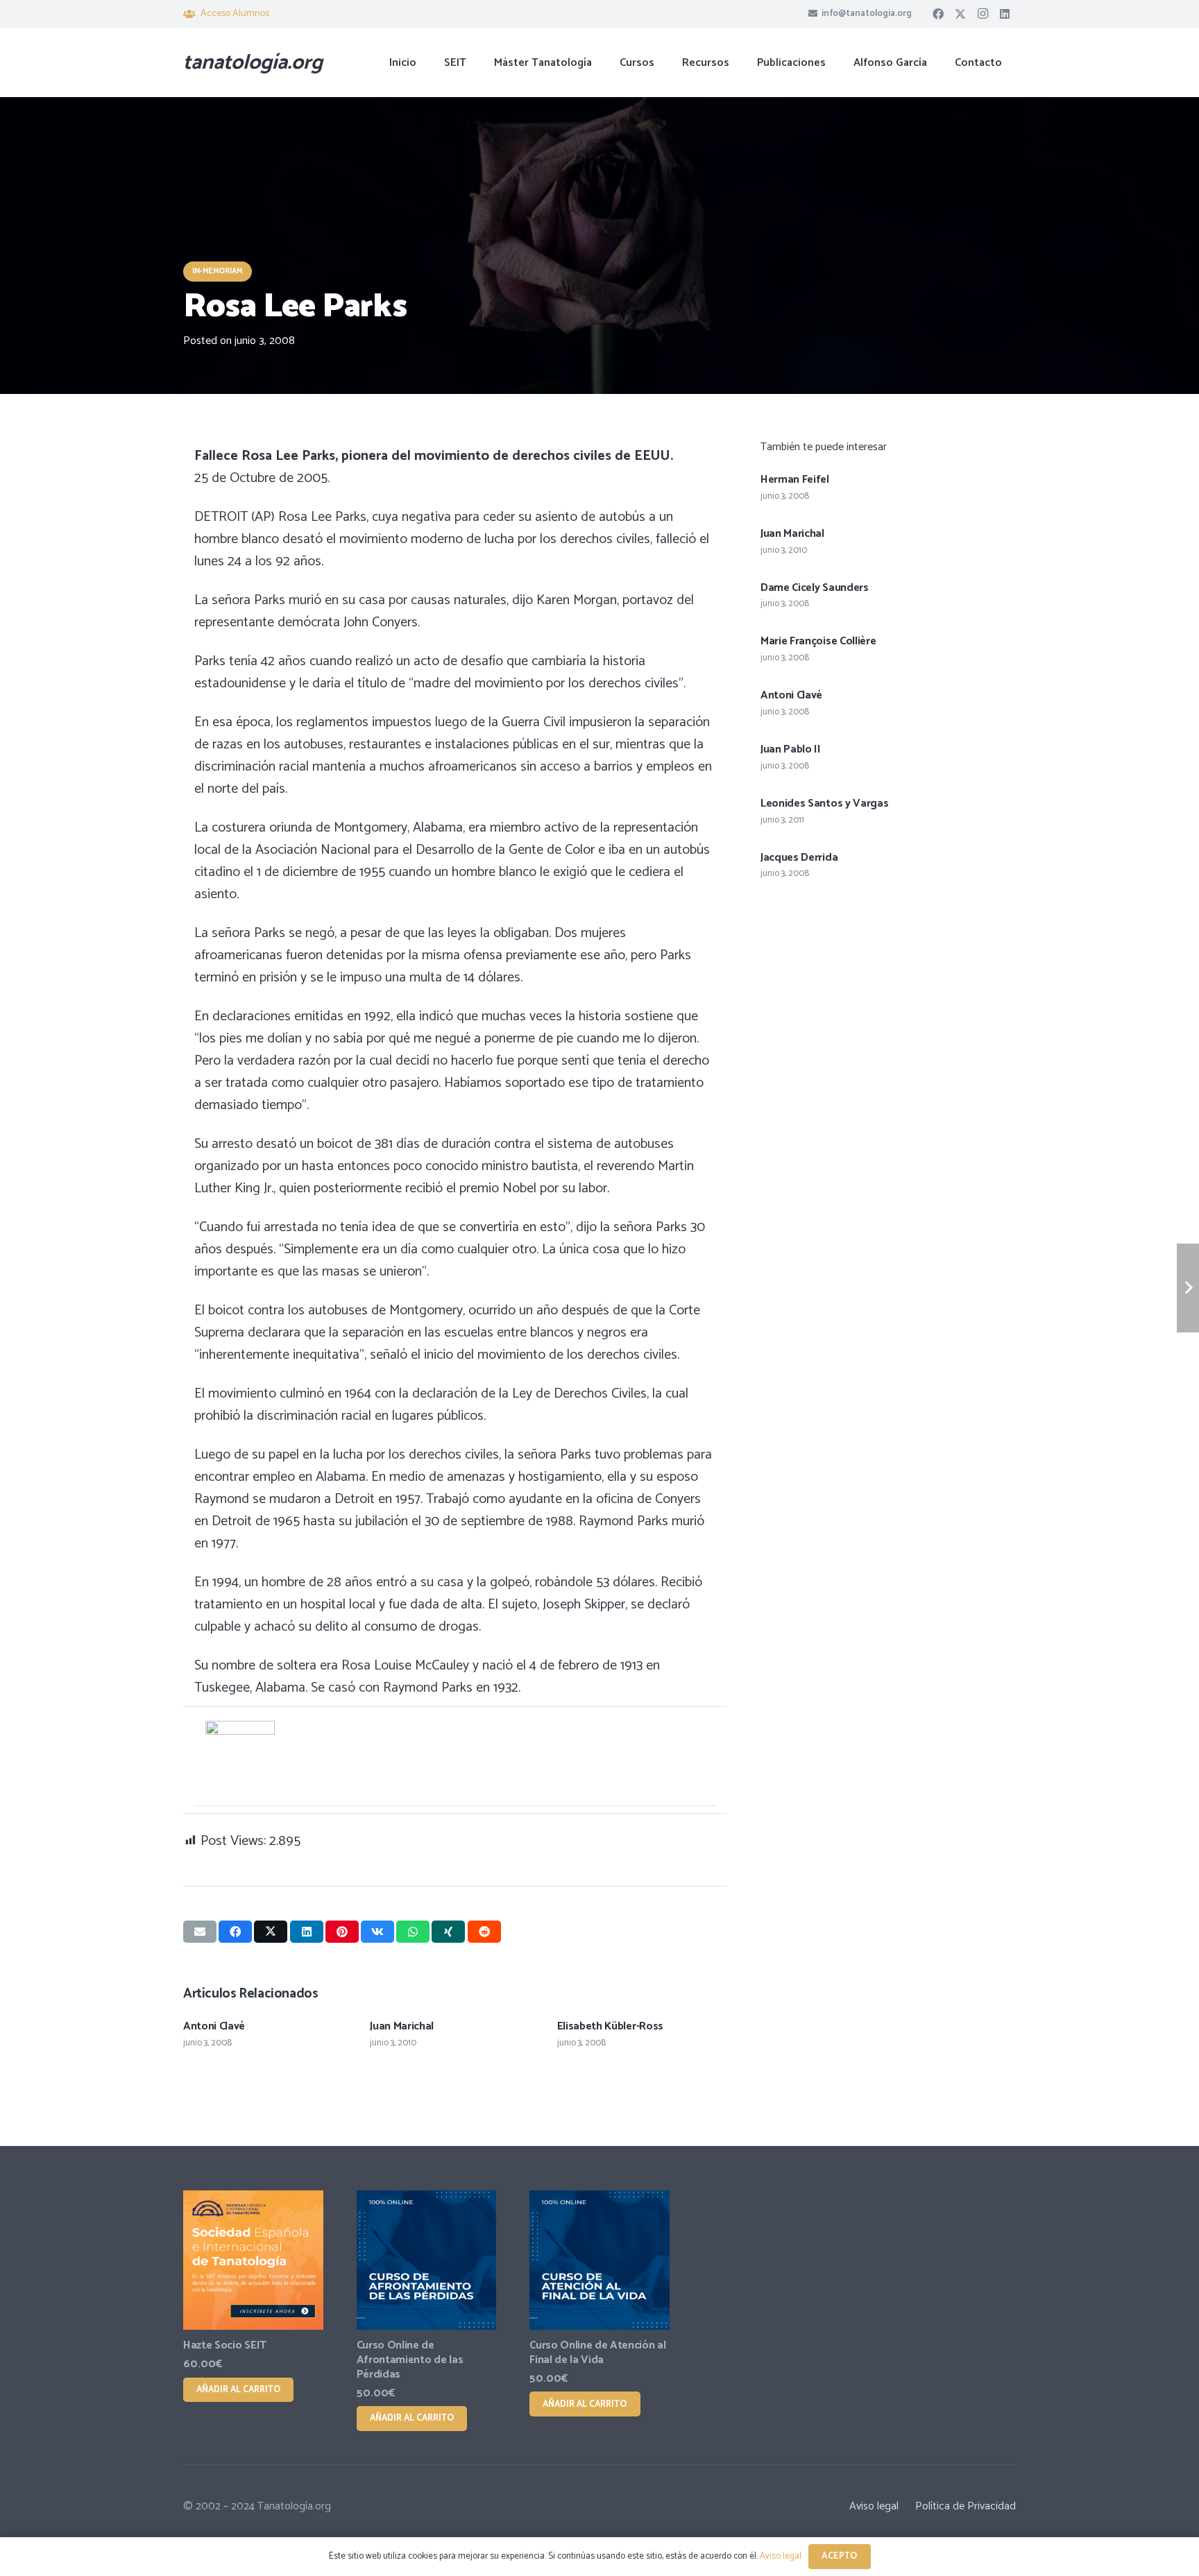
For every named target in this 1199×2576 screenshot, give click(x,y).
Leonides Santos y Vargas (824, 804)
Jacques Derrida (799, 858)
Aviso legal (874, 2506)
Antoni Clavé (214, 2026)
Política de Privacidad (966, 2506)
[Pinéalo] (342, 1932)
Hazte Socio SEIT (225, 2345)
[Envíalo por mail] (200, 1932)
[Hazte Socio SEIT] (253, 2260)
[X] (960, 14)
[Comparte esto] (235, 1932)
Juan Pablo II (791, 749)
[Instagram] (983, 14)
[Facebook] (938, 14)
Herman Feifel (795, 480)
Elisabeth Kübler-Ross (610, 2026)
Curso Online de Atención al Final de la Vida (597, 2353)
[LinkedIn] (1005, 14)
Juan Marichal (402, 2026)
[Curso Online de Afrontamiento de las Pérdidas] (427, 2260)
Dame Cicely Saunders (815, 588)
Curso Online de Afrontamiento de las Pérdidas (410, 2360)
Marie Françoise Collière (818, 641)
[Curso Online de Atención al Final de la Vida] (599, 2260)
